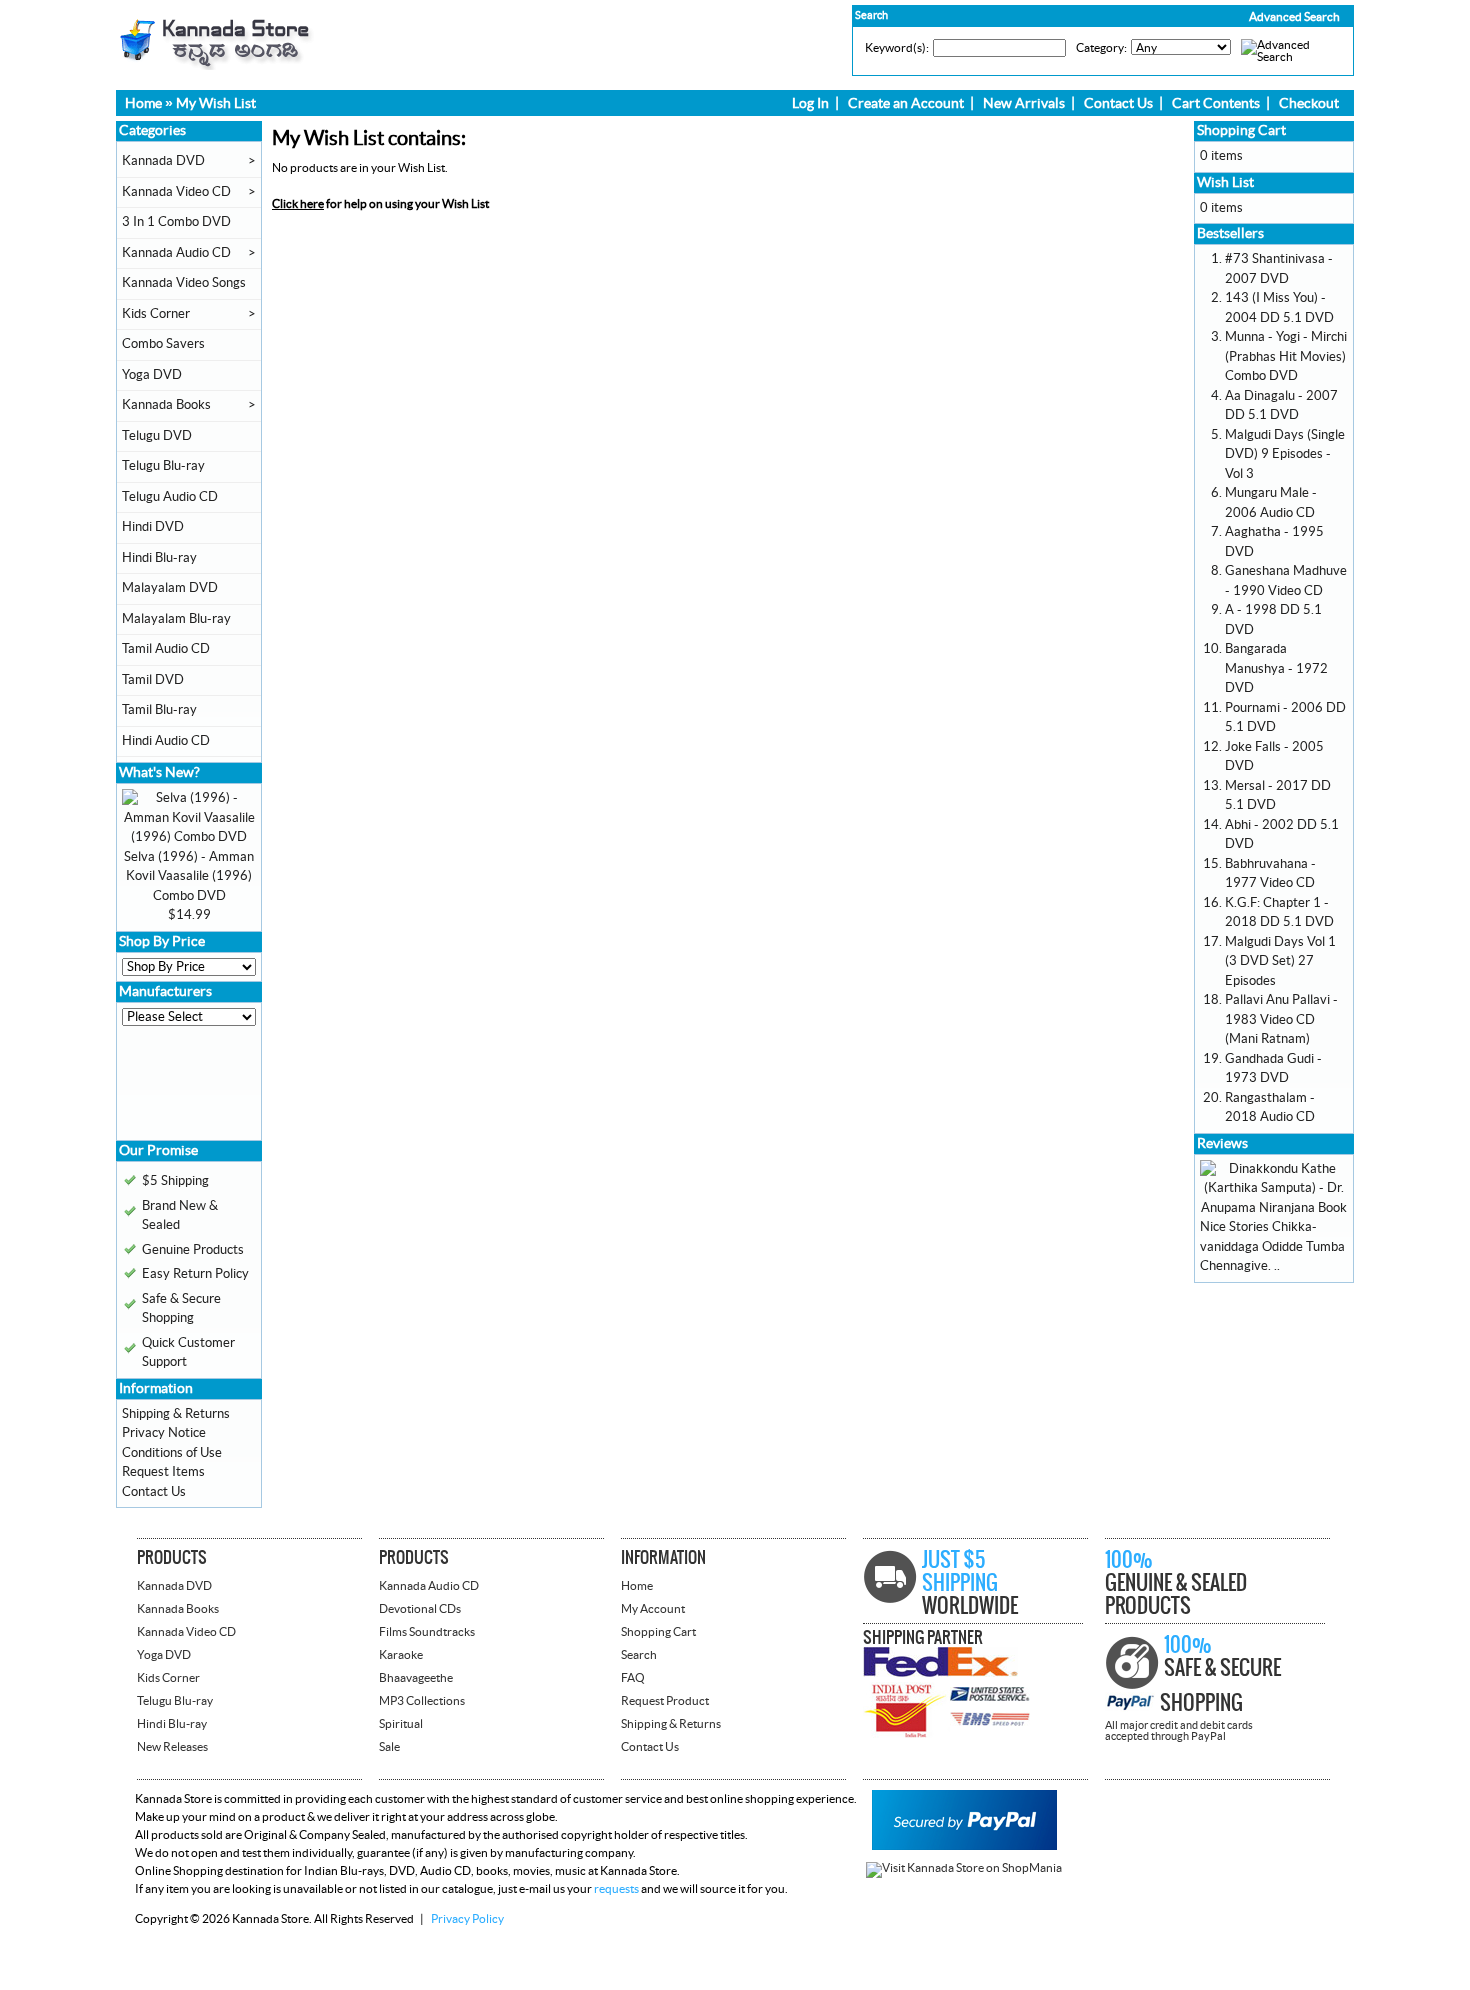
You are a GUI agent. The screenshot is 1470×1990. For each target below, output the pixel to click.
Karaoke (401, 1655)
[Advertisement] (182, 1090)
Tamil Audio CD (166, 649)
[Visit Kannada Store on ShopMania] (964, 1868)
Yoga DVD (152, 375)
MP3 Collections (422, 1701)
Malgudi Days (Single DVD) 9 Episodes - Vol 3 (1285, 454)
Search (639, 1655)
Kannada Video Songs (184, 283)
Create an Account (906, 104)
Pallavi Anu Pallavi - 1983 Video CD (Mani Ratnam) (1281, 1019)
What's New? (159, 773)
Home (143, 104)
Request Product (665, 1701)
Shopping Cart (1241, 131)
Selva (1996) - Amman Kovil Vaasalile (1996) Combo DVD (189, 876)
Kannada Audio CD (176, 253)
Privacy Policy (467, 1919)
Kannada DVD (163, 161)
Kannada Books (166, 405)
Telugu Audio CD (170, 497)
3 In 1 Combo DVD (176, 222)
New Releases (172, 1747)
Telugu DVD (157, 436)
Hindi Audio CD (166, 741)
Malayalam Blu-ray (176, 619)
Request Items (163, 1472)
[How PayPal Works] (964, 1846)
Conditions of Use (172, 1453)
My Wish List (216, 104)
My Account (653, 1609)
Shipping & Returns (176, 1414)
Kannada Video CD (176, 192)
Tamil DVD (153, 680)
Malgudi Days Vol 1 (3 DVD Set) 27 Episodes (1280, 961)
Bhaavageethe (416, 1678)
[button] (1252, 17)
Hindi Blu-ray (159, 558)
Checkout (1309, 104)
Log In (810, 104)
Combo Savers (163, 344)
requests (616, 1889)
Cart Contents (1216, 104)
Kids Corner (156, 314)
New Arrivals (1024, 104)
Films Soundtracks (427, 1632)
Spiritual (401, 1724)
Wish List (1225, 183)
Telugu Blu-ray (163, 466)
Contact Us (1118, 104)
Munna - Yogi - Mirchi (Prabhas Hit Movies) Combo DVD (1286, 356)
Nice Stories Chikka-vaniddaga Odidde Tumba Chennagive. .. (1272, 1246)
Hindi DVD (153, 527)
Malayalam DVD (170, 588)
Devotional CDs (420, 1609)
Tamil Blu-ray (159, 710)
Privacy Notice (164, 1433)
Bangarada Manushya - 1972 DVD (1276, 668)
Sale (389, 1747)
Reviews (1222, 1144)
